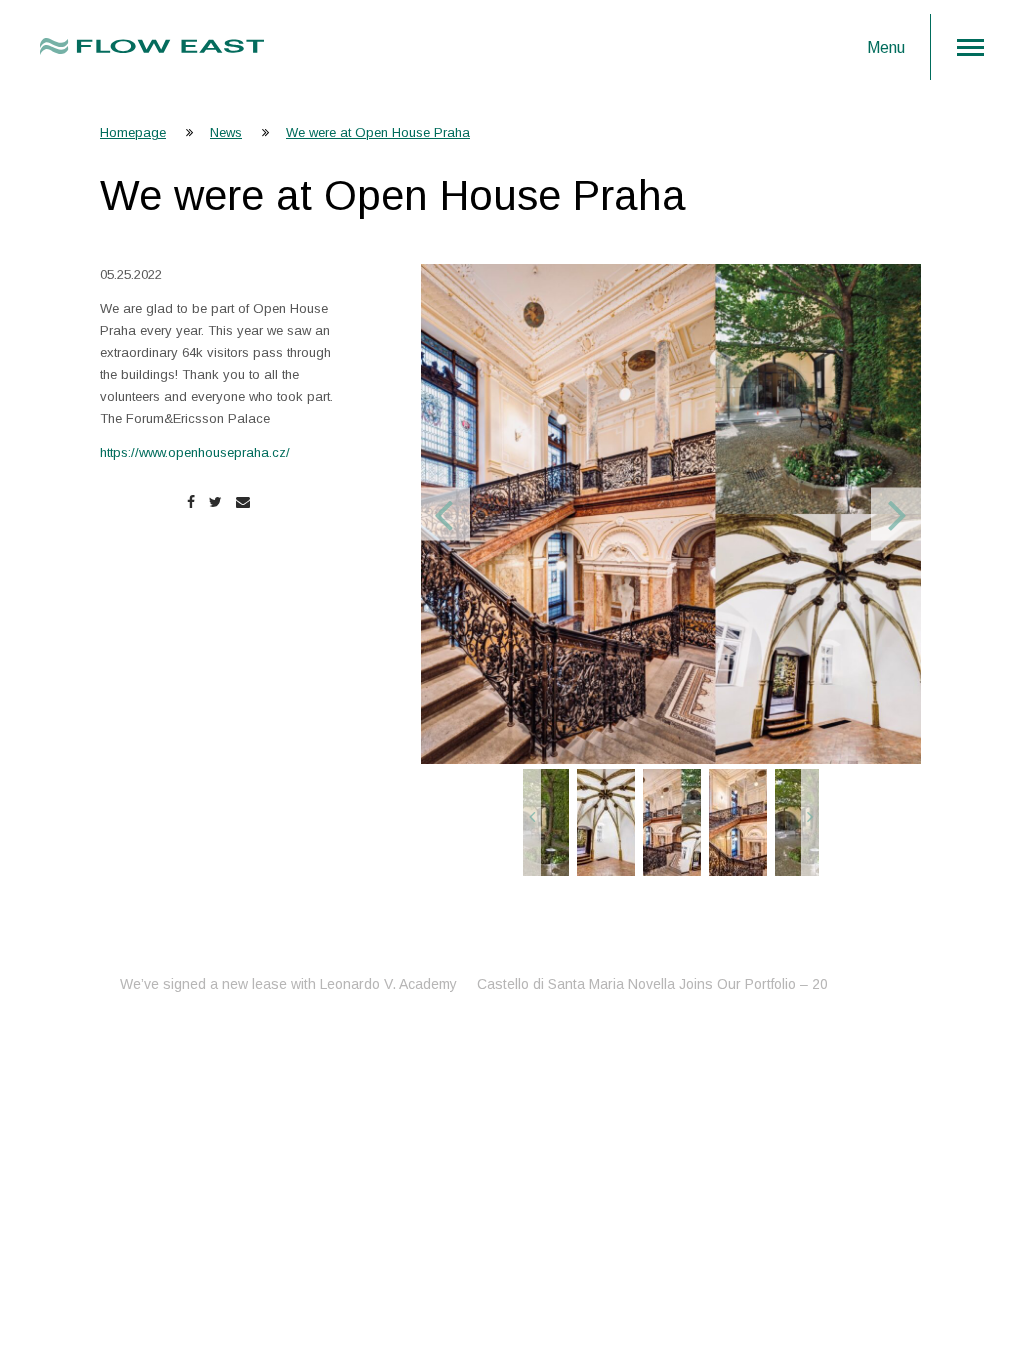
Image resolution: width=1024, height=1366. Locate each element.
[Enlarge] (670, 514)
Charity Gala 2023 (605, 984)
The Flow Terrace (739, 984)
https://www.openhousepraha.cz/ (195, 452)
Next (897, 514)
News (226, 132)
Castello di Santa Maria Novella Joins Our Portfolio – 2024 (344, 984)
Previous (443, 514)
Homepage (133, 132)
